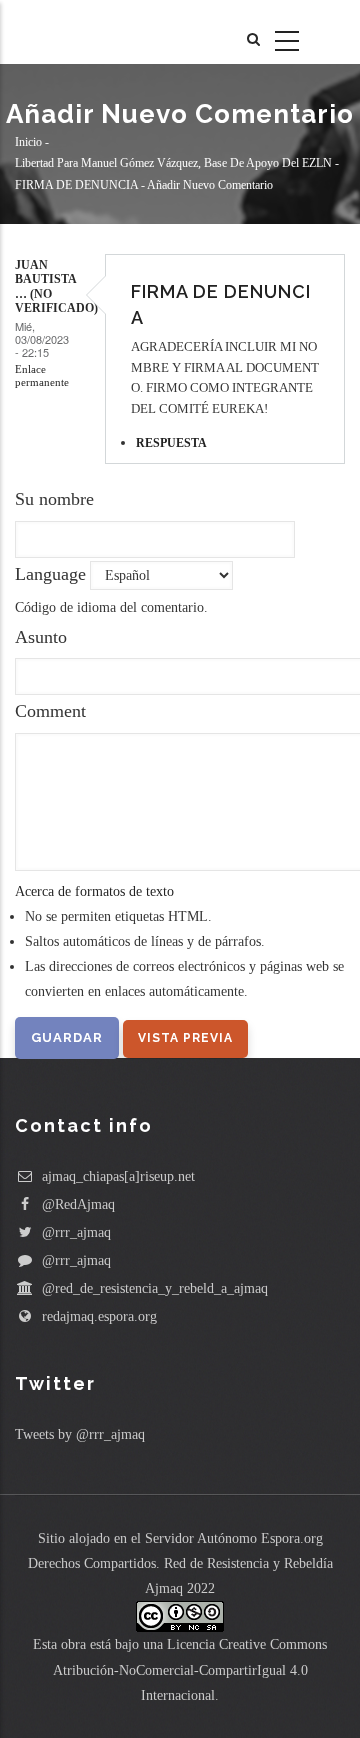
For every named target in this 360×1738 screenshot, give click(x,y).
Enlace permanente (42, 375)
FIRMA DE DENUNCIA (76, 185)
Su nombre (54, 499)
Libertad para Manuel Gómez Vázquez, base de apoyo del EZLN (173, 164)
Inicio (28, 142)
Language (50, 574)
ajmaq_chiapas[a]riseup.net (116, 1176)
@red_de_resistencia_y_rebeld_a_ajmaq (153, 1288)
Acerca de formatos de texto (94, 891)
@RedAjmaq (76, 1204)
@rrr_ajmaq (74, 1232)
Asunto (41, 637)
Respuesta (171, 443)
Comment (50, 711)
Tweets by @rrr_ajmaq (80, 1434)
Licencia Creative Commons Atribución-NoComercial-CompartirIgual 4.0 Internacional (190, 1669)
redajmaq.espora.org (97, 1316)
